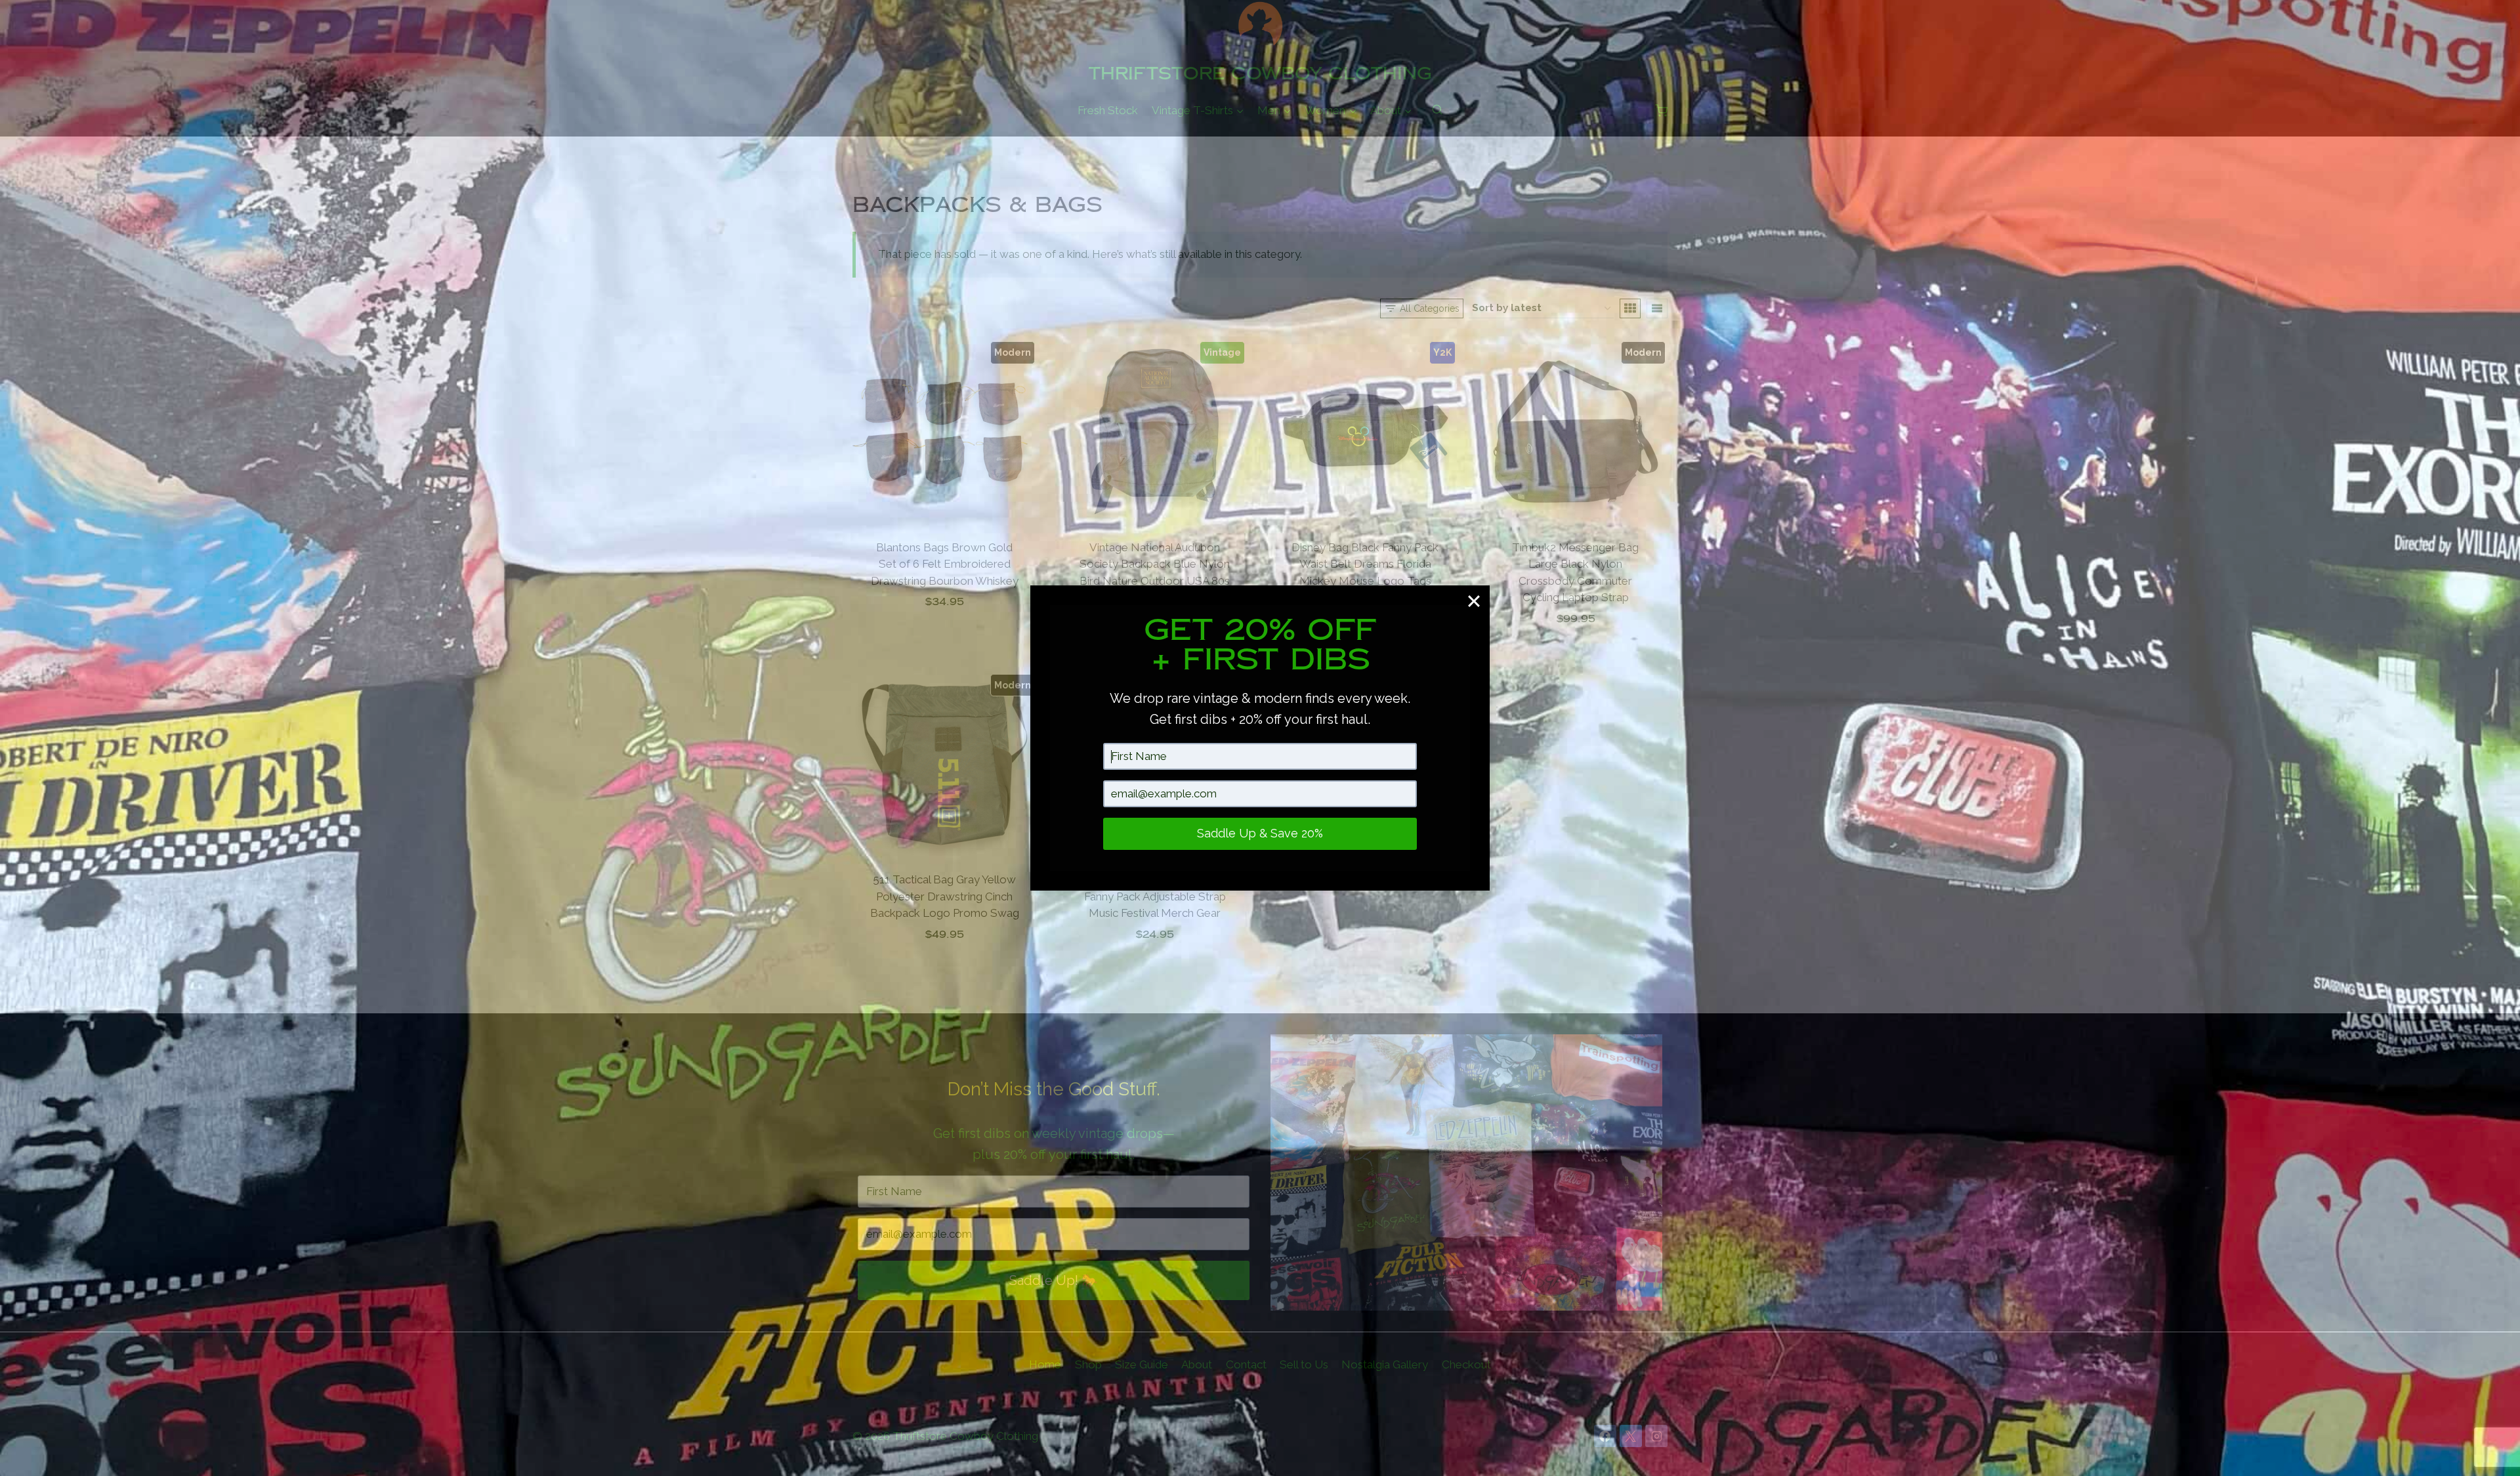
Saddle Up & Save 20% (1260, 833)
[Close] (1474, 601)
